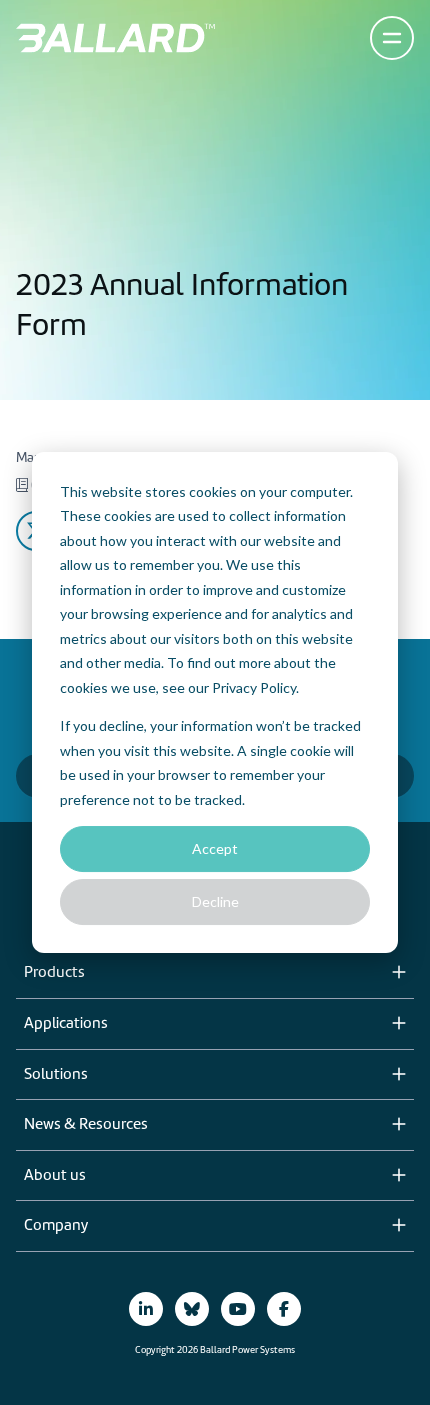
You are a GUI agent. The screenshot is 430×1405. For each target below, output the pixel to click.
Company (56, 1226)
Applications (66, 1024)
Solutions (56, 1075)
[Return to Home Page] (115, 38)
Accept (215, 848)
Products (54, 973)
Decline (215, 901)
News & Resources (86, 1125)
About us (55, 1176)
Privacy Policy (254, 687)
